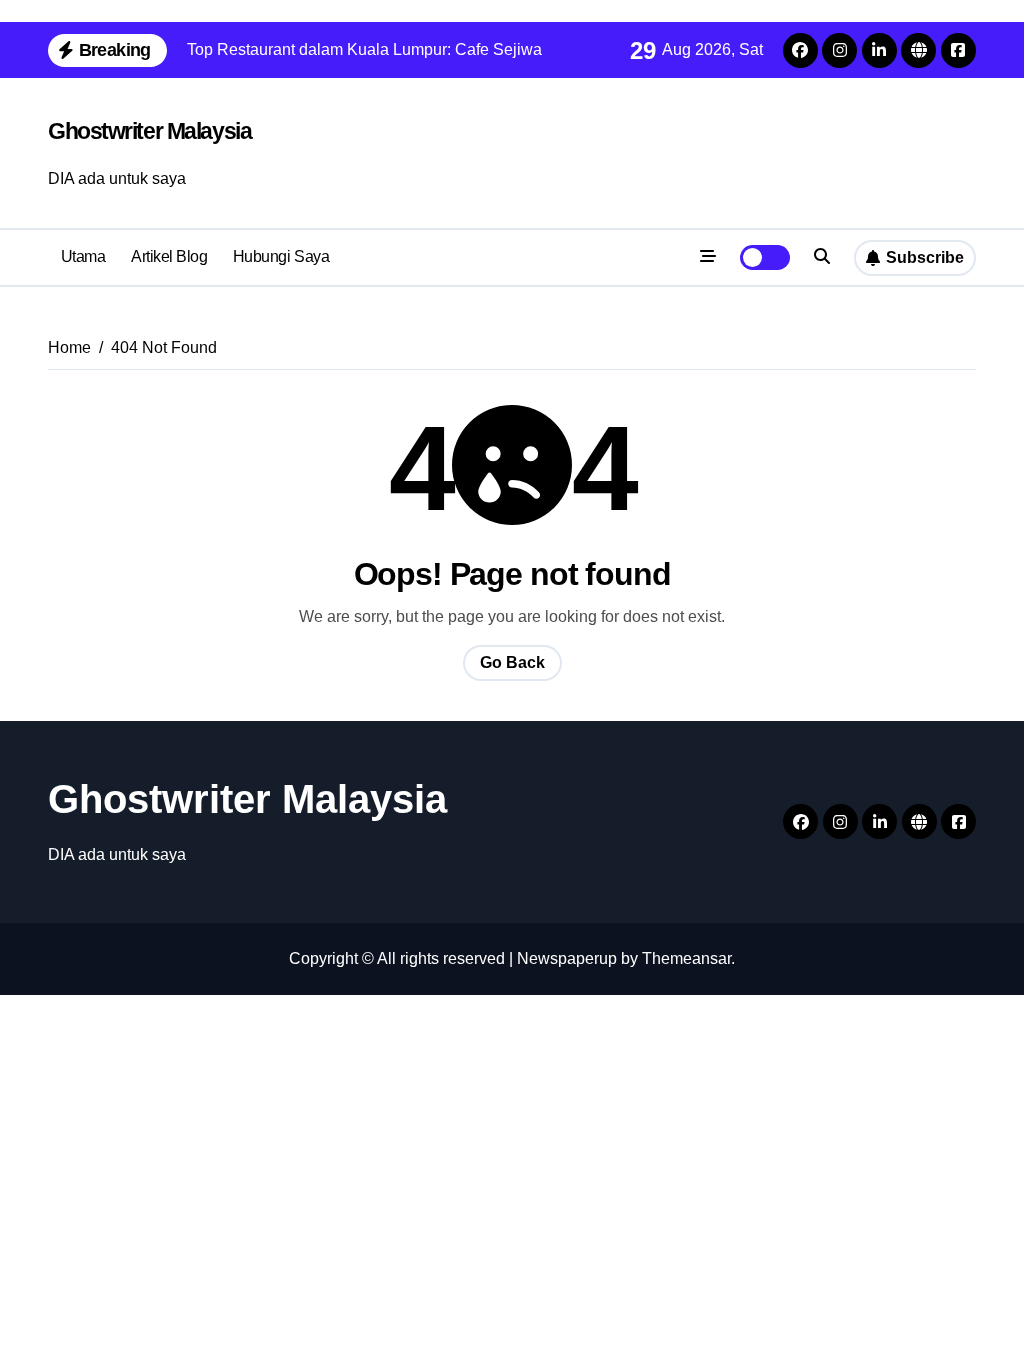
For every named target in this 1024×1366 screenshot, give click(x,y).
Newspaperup (567, 958)
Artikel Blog (169, 256)
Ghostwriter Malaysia (149, 131)
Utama (83, 256)
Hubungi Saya (281, 256)
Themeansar (686, 958)
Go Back (512, 662)
